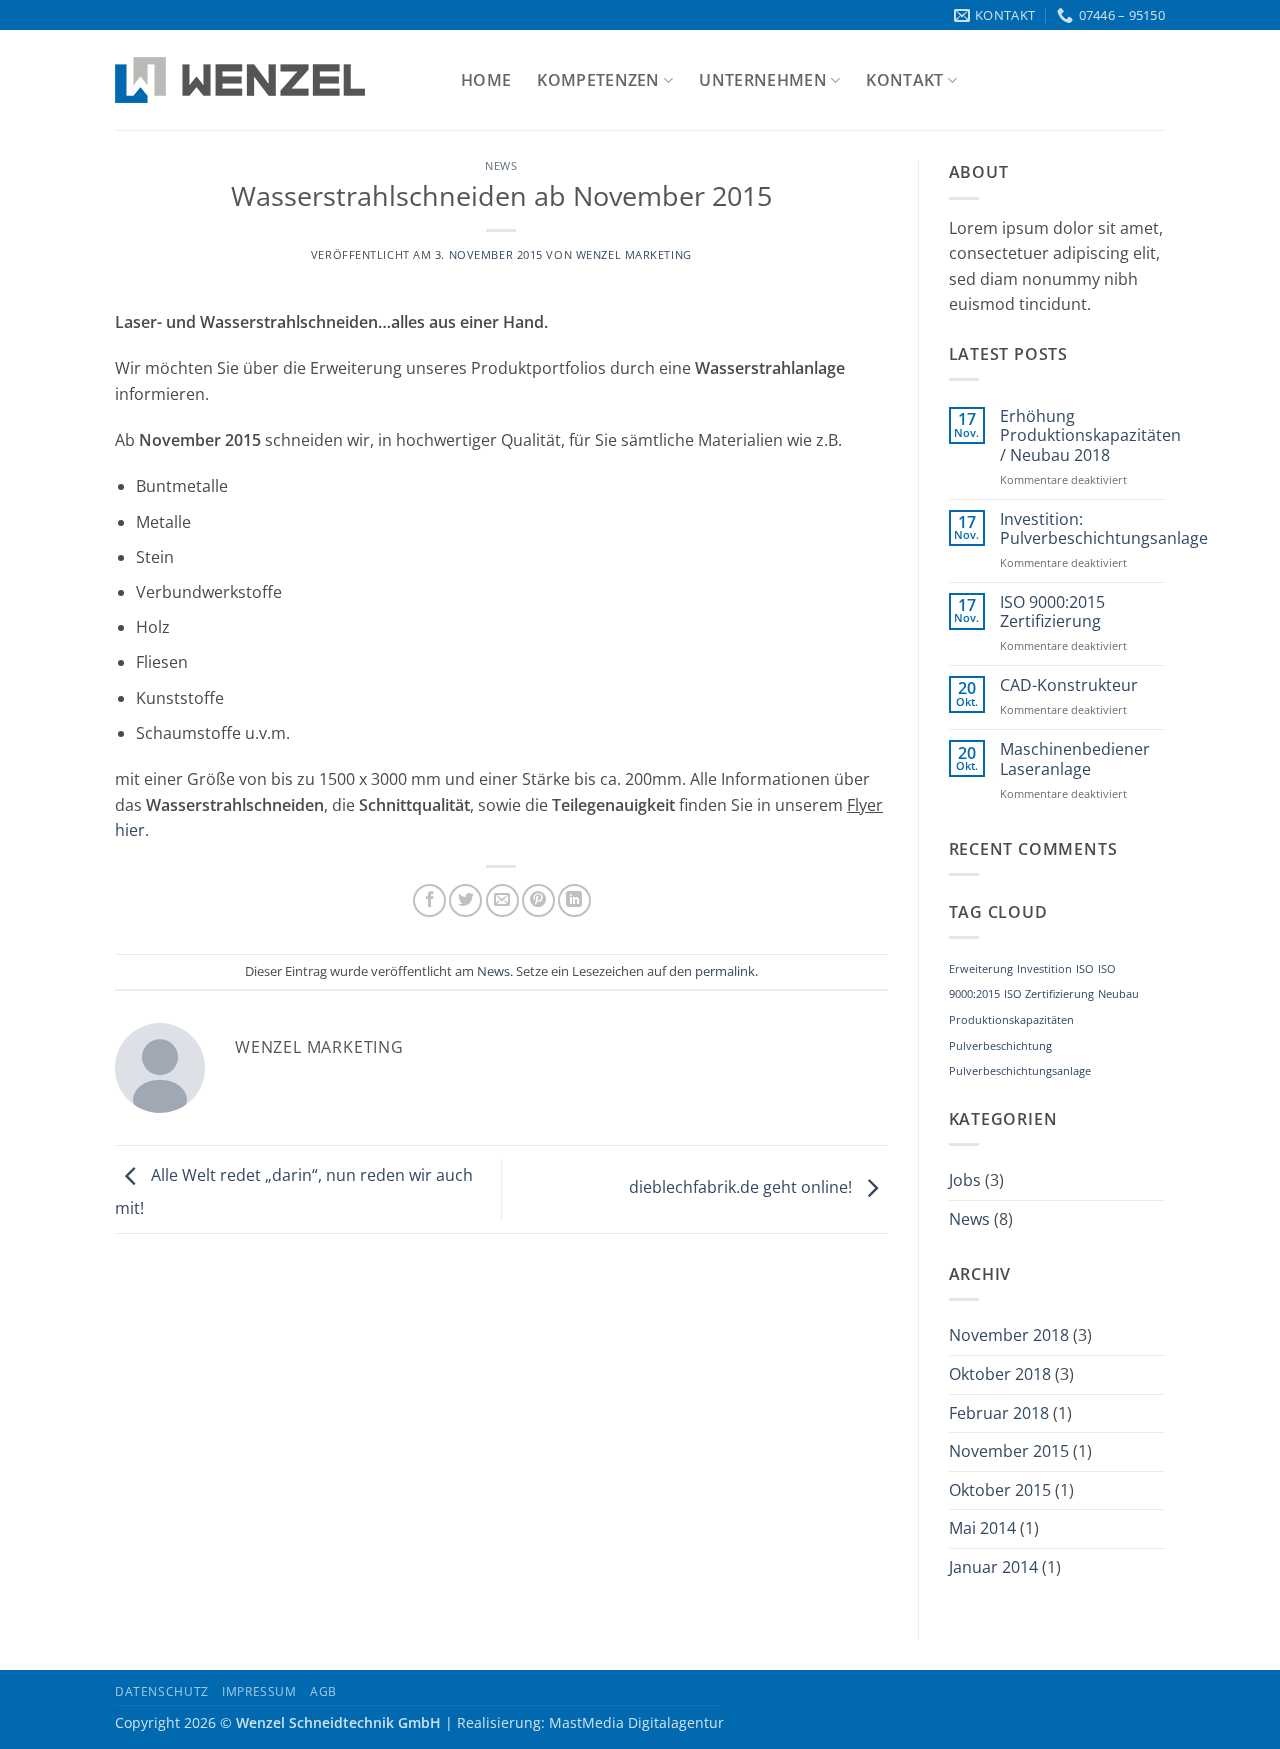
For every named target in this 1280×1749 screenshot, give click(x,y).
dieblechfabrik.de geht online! (742, 1188)
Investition (1044, 969)
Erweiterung (981, 969)
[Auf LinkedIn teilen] (574, 900)
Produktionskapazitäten (1011, 1020)
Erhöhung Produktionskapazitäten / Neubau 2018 (1090, 436)
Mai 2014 (982, 1528)
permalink (725, 971)
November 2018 (1009, 1335)
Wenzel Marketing (634, 254)
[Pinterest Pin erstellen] (538, 900)
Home (486, 80)
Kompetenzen (598, 80)
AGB (323, 1691)
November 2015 (1009, 1451)
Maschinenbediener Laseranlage (1075, 759)
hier (130, 830)
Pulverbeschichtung (1000, 1046)
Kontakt (904, 80)
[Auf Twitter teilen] (465, 900)
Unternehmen (763, 80)
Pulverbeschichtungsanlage (1020, 1071)
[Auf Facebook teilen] (429, 900)
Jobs (965, 1180)
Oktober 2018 (1000, 1374)
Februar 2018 (999, 1413)
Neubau (1118, 994)
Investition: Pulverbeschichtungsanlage (1104, 529)
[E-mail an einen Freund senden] (502, 900)
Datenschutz (162, 1691)
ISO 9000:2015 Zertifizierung (1052, 612)
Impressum (259, 1691)
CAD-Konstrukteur (1069, 685)
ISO (1085, 969)
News (501, 165)
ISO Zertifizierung (1049, 994)
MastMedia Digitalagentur (636, 1722)
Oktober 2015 (1000, 1490)
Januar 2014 (993, 1567)
